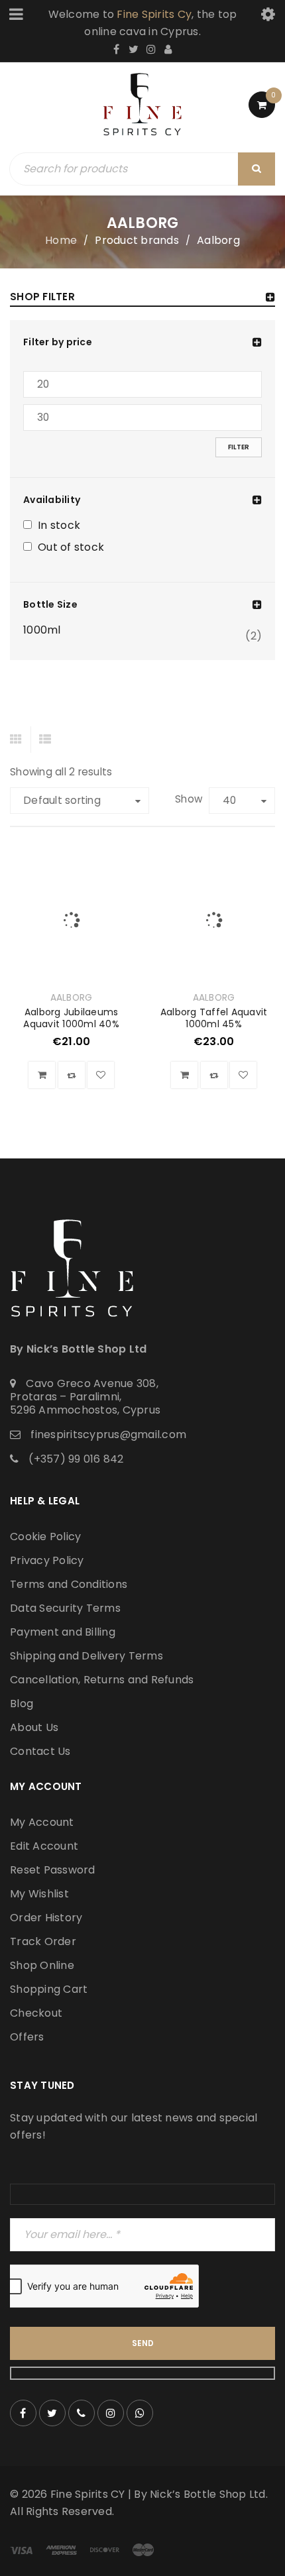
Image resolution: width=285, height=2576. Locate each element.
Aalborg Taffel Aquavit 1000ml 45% (214, 1018)
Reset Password (53, 1870)
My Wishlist (39, 1894)
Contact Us (40, 1751)
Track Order (43, 1941)
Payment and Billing (63, 1632)
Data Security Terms (65, 1608)
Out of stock (71, 548)
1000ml (42, 630)
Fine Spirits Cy (154, 14)
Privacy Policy (47, 1560)
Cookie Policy (45, 1537)
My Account (42, 1822)
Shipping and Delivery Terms (86, 1656)
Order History (46, 1918)
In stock (59, 526)
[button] (42, 1075)
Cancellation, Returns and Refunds (102, 1680)
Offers (27, 2037)
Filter (239, 447)
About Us (34, 1727)
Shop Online (42, 1965)
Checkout (36, 2013)
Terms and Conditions (69, 1584)
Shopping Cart (49, 1989)
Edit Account (44, 1846)
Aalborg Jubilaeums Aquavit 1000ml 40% (71, 1018)
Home (61, 240)
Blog (22, 1704)
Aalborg (72, 998)
